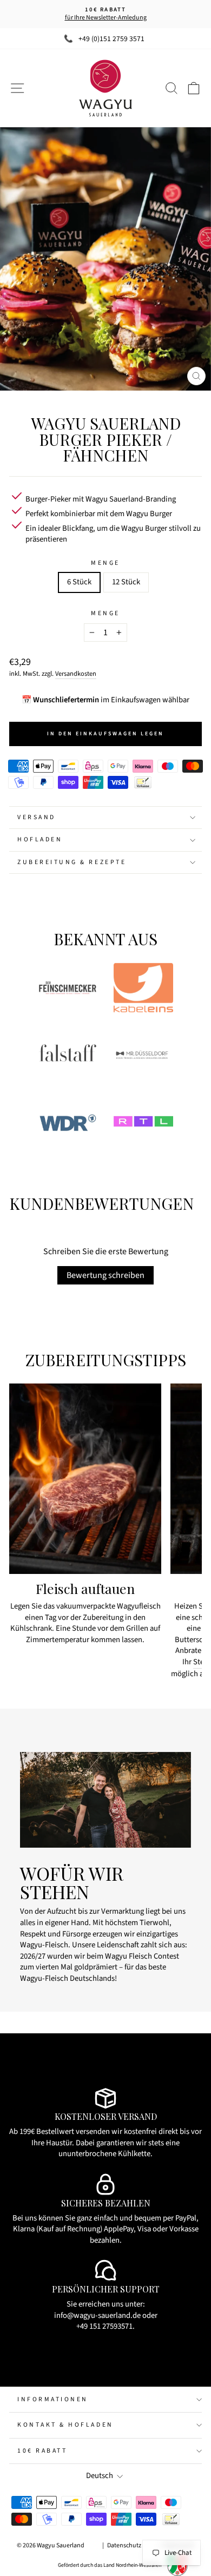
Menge (105, 563)
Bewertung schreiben (105, 1275)
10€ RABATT (42, 2451)
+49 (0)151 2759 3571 (111, 39)
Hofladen (40, 839)
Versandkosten (76, 674)
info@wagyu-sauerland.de (97, 2315)
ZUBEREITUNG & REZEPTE (72, 862)
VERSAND (37, 817)
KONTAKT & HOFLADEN (65, 2425)
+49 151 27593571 (104, 2326)
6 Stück (79, 582)
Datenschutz (124, 2545)
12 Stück (126, 582)
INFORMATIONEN (53, 2399)
